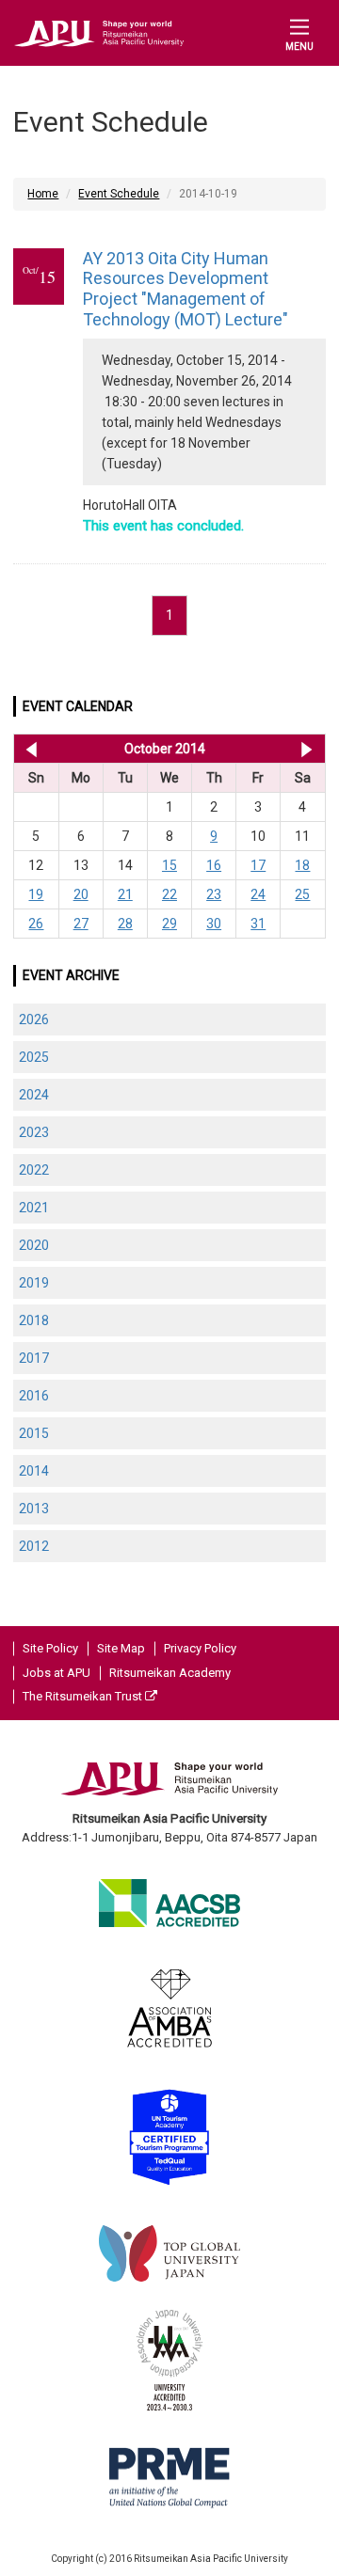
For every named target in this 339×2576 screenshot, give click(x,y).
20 (81, 894)
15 (169, 865)
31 (258, 924)
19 (36, 894)
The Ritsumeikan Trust (84, 1696)
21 (125, 894)
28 (125, 924)
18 (302, 865)
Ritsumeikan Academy (170, 1673)
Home (43, 194)
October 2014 (165, 749)
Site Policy (50, 1648)
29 (169, 924)
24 (258, 894)
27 (81, 924)
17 (258, 865)
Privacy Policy (200, 1648)
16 (214, 865)
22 (169, 894)
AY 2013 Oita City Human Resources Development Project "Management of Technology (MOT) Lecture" (186, 289)
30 (214, 924)
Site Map (121, 1648)
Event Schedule (119, 194)
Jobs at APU (56, 1673)
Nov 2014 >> (307, 749)
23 (214, 894)
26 (36, 924)
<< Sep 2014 (28, 749)
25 (302, 894)
